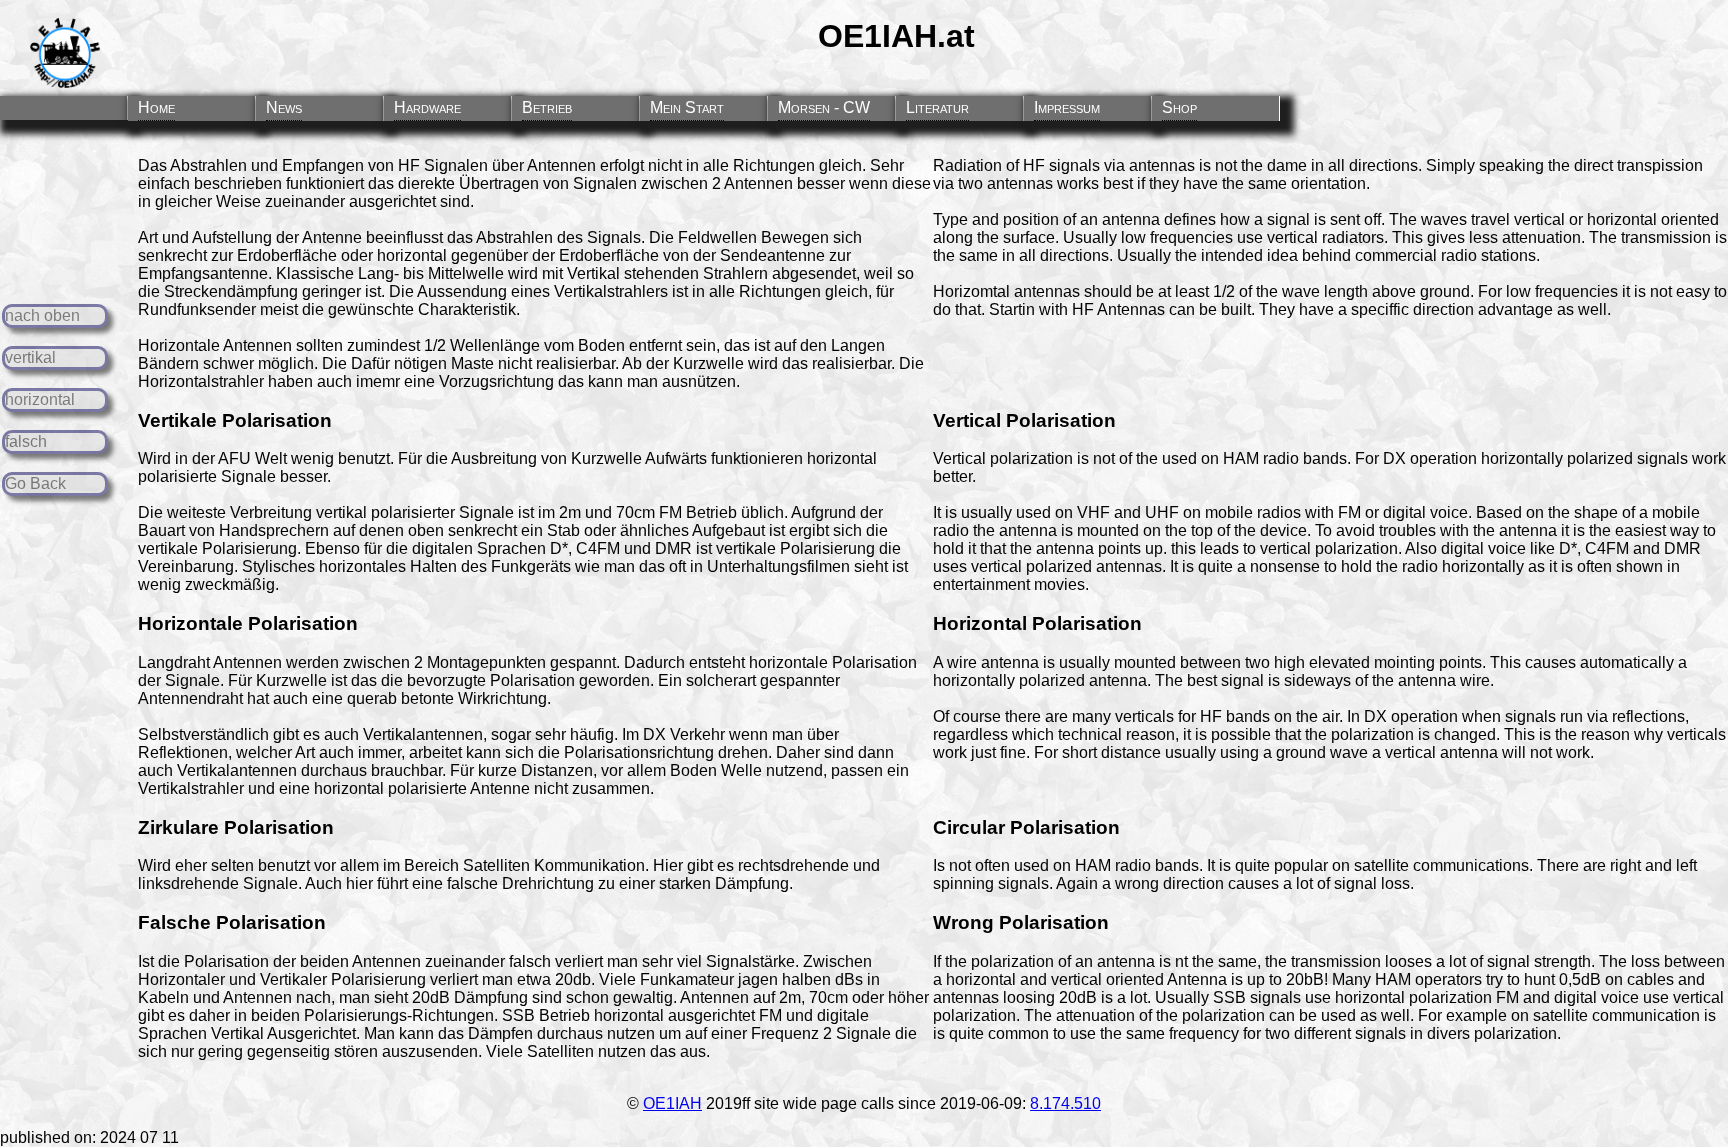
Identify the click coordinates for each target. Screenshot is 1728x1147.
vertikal (30, 357)
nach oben (42, 315)
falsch (26, 441)
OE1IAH (672, 1103)
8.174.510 (1065, 1103)
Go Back (35, 483)
